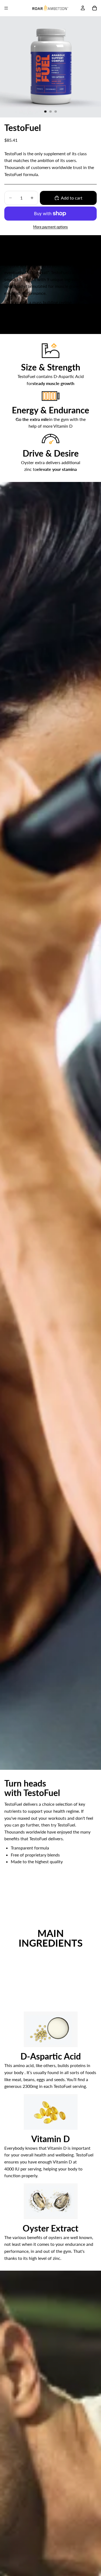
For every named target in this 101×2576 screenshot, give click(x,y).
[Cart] (95, 8)
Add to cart (72, 198)
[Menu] (6, 8)
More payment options (50, 227)
